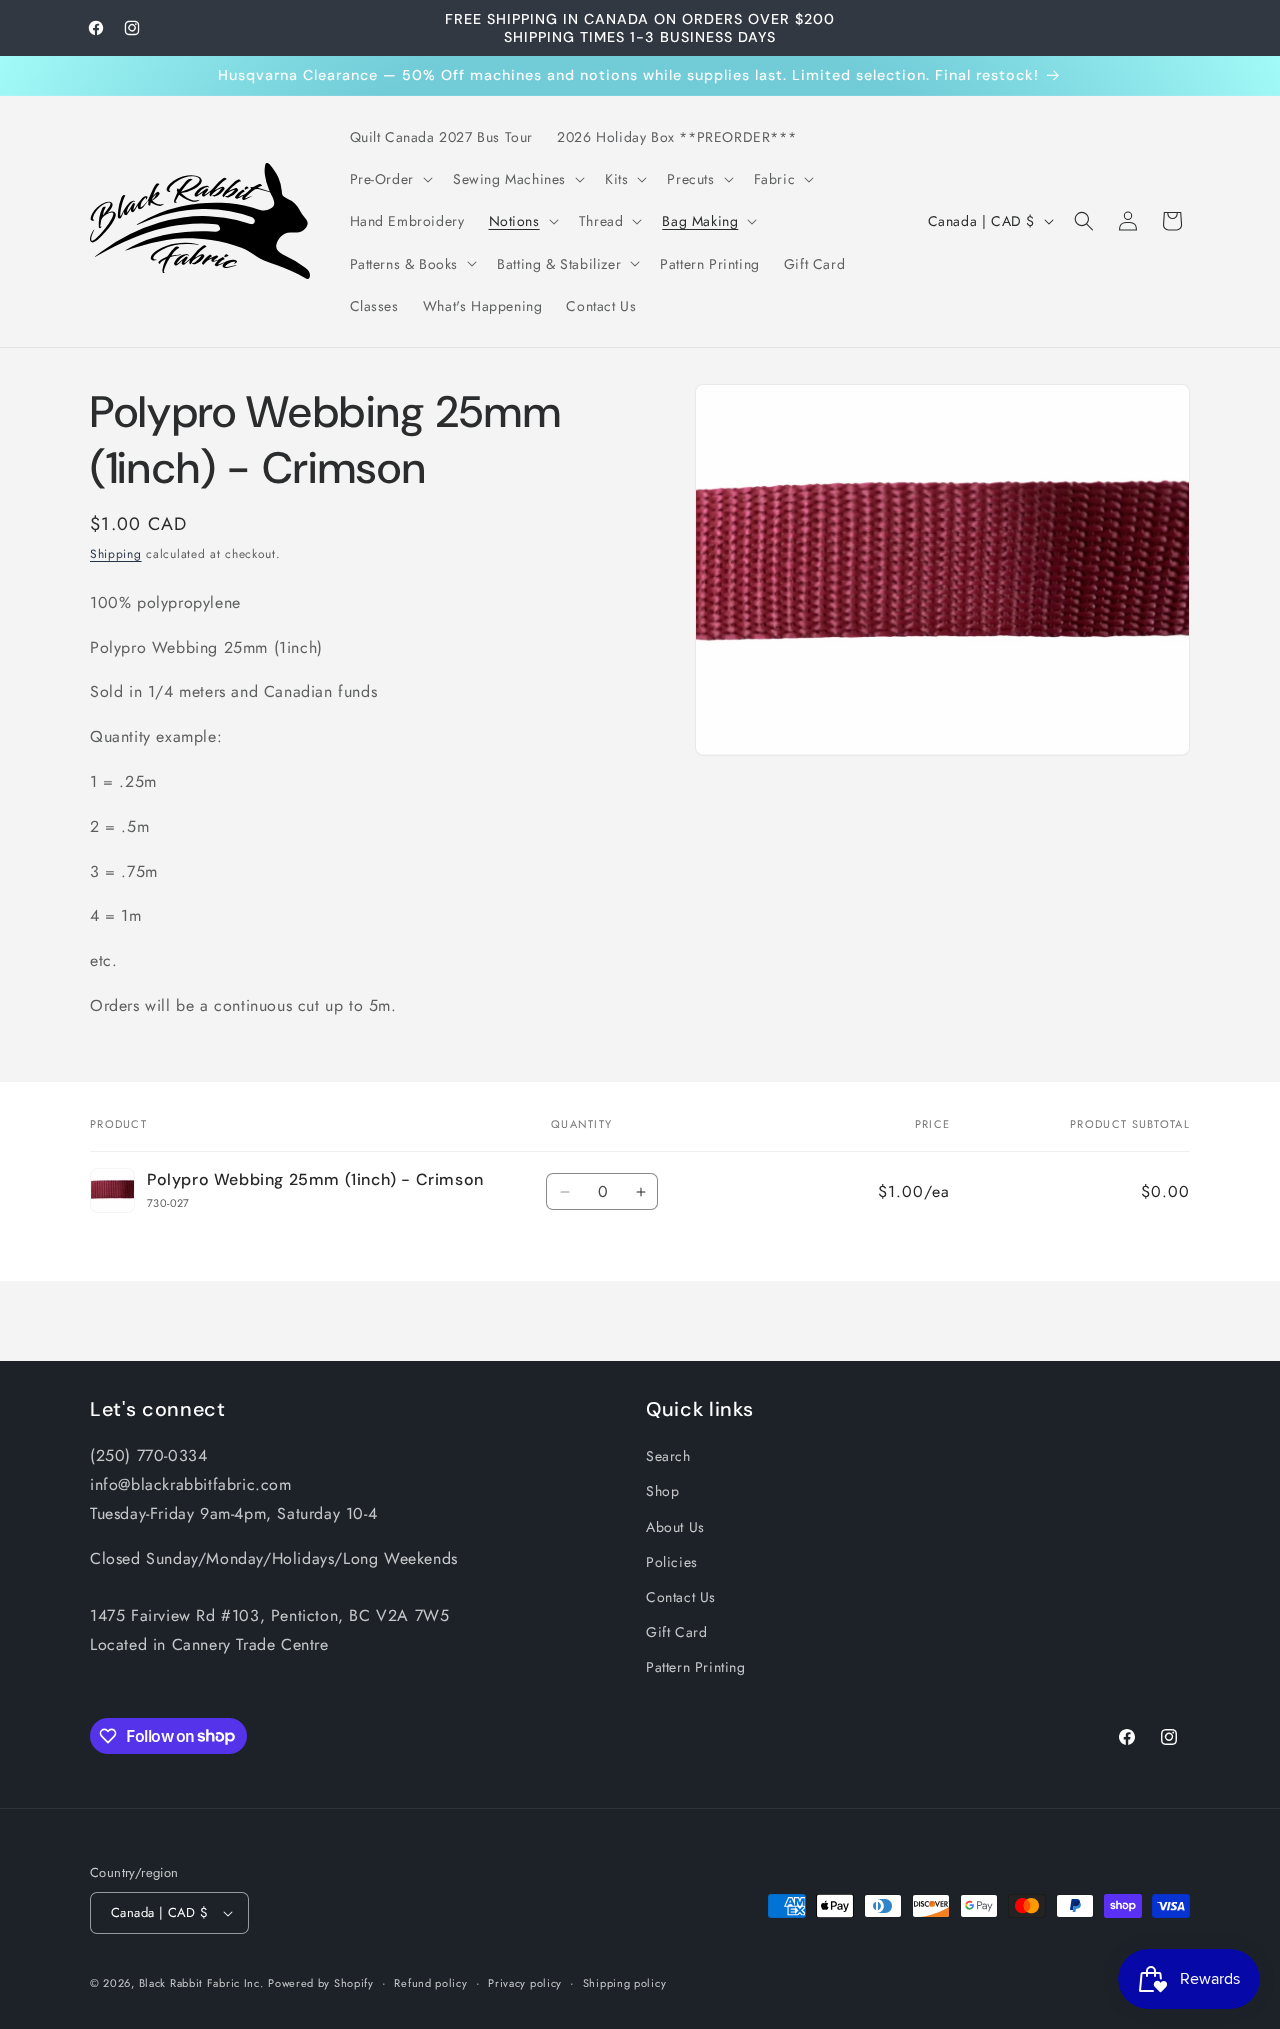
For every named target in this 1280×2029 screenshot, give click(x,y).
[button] (389, 179)
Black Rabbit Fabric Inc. (201, 1983)
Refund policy (430, 1983)
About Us (675, 1527)
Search (668, 1456)
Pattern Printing (696, 1667)
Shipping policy (625, 1983)
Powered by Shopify (321, 1983)
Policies (672, 1562)
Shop (662, 1491)
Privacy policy (525, 1983)
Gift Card (676, 1632)
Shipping (116, 554)
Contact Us (681, 1597)
